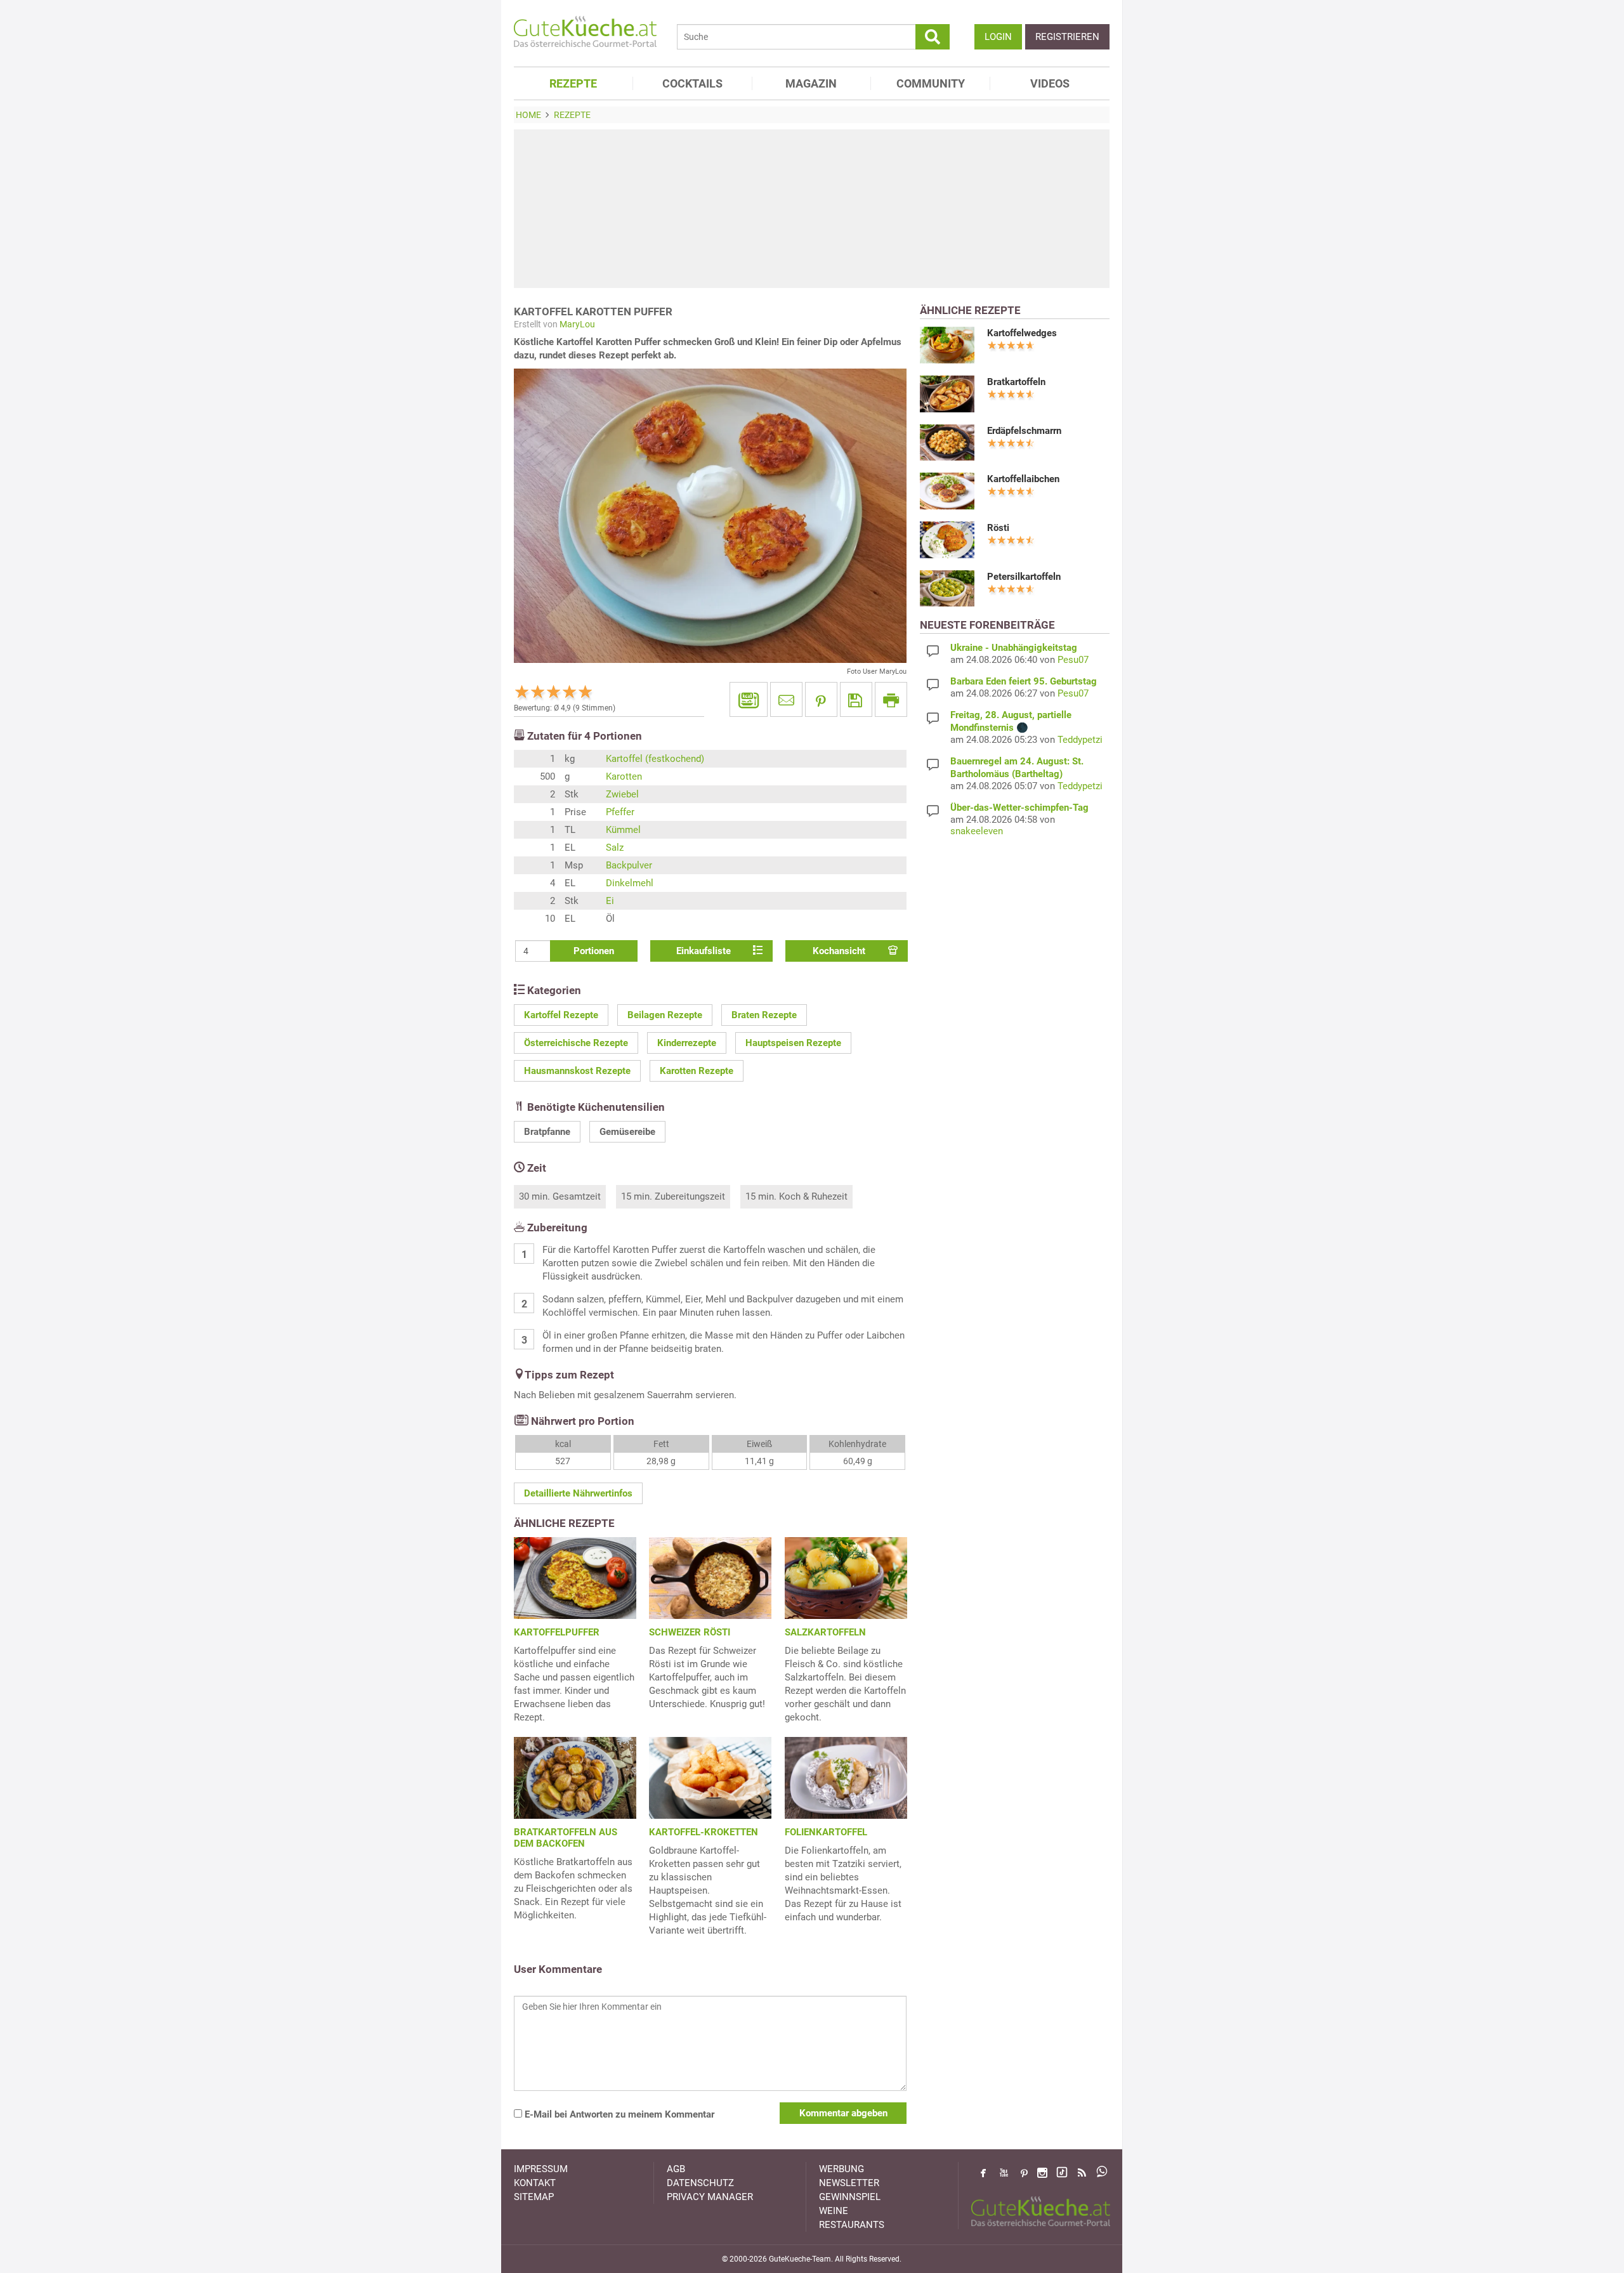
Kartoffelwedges (1022, 333)
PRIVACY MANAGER (710, 2197)
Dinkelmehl (630, 883)
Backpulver (629, 865)
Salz (615, 848)
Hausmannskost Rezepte (577, 1071)
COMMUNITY (931, 83)
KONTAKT (535, 2183)
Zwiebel (622, 794)
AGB (676, 2169)
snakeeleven (977, 831)
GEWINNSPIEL (850, 2197)
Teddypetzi (1080, 740)
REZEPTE (573, 83)
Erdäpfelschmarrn (1024, 431)
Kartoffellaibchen (1023, 479)
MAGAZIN (811, 83)
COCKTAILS (692, 83)
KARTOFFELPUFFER (557, 1632)
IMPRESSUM (541, 2169)
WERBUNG (841, 2169)
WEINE (834, 2211)
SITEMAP (534, 2197)
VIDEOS (1050, 83)
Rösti (998, 528)
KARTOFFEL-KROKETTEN (704, 1832)
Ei (610, 901)
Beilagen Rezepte (665, 1015)
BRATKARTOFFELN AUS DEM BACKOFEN (566, 1838)
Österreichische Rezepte (576, 1043)
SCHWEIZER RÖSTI (690, 1632)
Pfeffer (620, 812)
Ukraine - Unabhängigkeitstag (1014, 648)
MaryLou (577, 324)
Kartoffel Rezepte (561, 1015)
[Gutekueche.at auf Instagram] (1042, 2173)
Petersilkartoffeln (1024, 577)
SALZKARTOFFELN (825, 1632)
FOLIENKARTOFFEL (826, 1832)
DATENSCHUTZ (700, 2183)
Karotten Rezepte (697, 1071)
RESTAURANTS (852, 2225)
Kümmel (623, 830)
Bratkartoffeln (1016, 382)
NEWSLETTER (849, 2183)
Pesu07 (1073, 660)
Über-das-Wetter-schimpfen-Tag (1019, 808)
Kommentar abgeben (843, 2113)
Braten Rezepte (764, 1015)
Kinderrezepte (687, 1043)
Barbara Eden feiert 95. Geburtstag (1024, 681)
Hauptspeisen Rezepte (793, 1043)
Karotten (624, 776)
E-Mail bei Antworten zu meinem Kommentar (618, 2114)
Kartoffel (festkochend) (655, 759)
